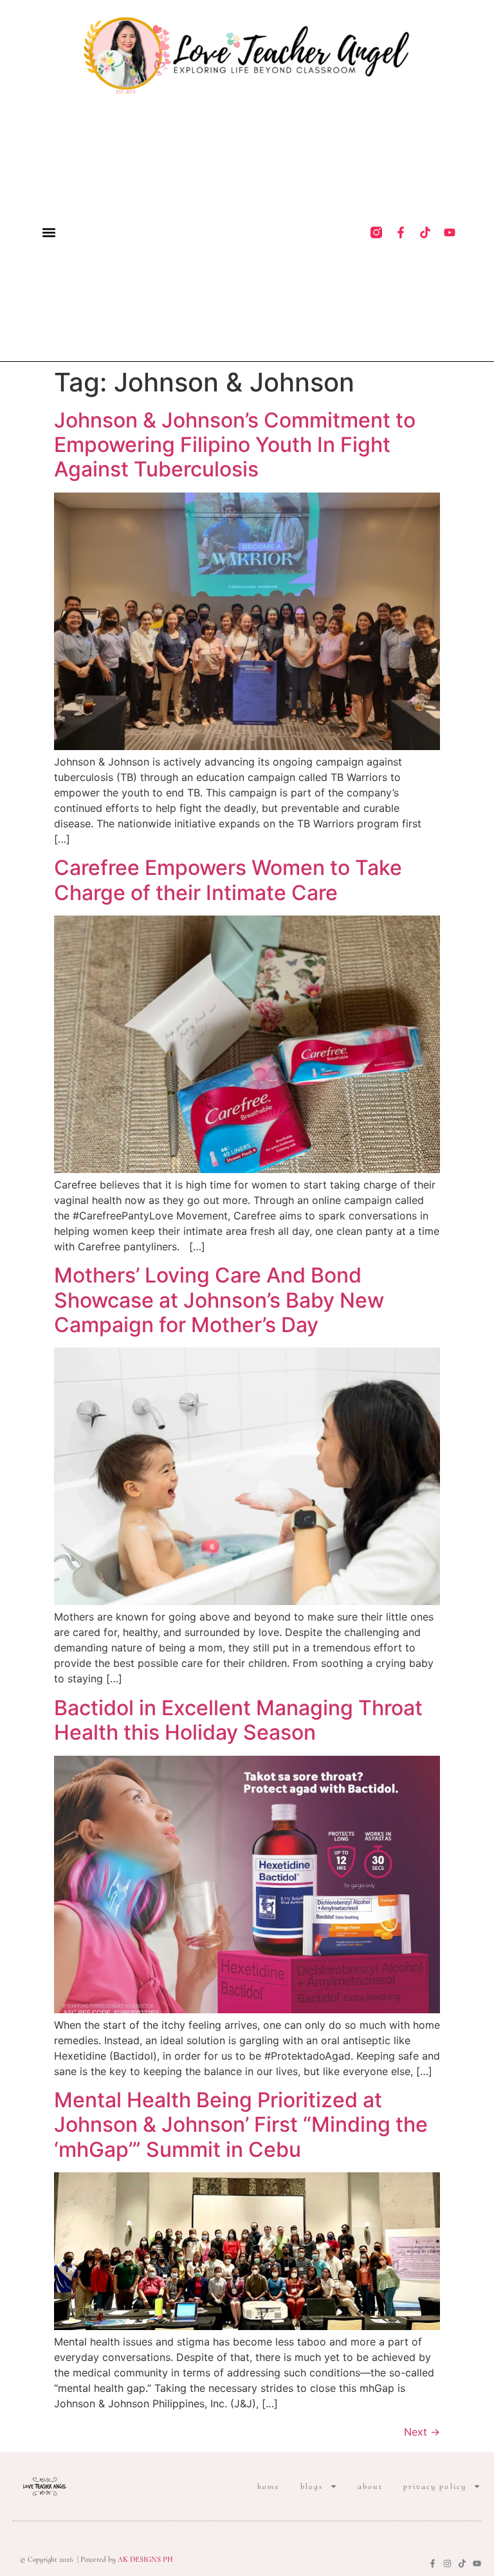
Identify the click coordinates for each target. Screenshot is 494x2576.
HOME (269, 2487)
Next (422, 2432)
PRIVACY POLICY (435, 2487)
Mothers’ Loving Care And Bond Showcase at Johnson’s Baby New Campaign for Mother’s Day (219, 1300)
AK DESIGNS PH (144, 2559)
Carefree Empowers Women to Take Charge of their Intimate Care (228, 880)
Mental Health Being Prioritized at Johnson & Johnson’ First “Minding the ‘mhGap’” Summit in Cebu (241, 2125)
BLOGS (312, 2487)
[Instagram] (447, 2563)
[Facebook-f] (401, 232)
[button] (49, 233)
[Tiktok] (425, 232)
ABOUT (370, 2487)
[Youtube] (450, 232)
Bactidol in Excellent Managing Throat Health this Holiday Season (238, 1720)
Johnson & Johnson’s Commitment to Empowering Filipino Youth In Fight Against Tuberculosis (235, 445)
